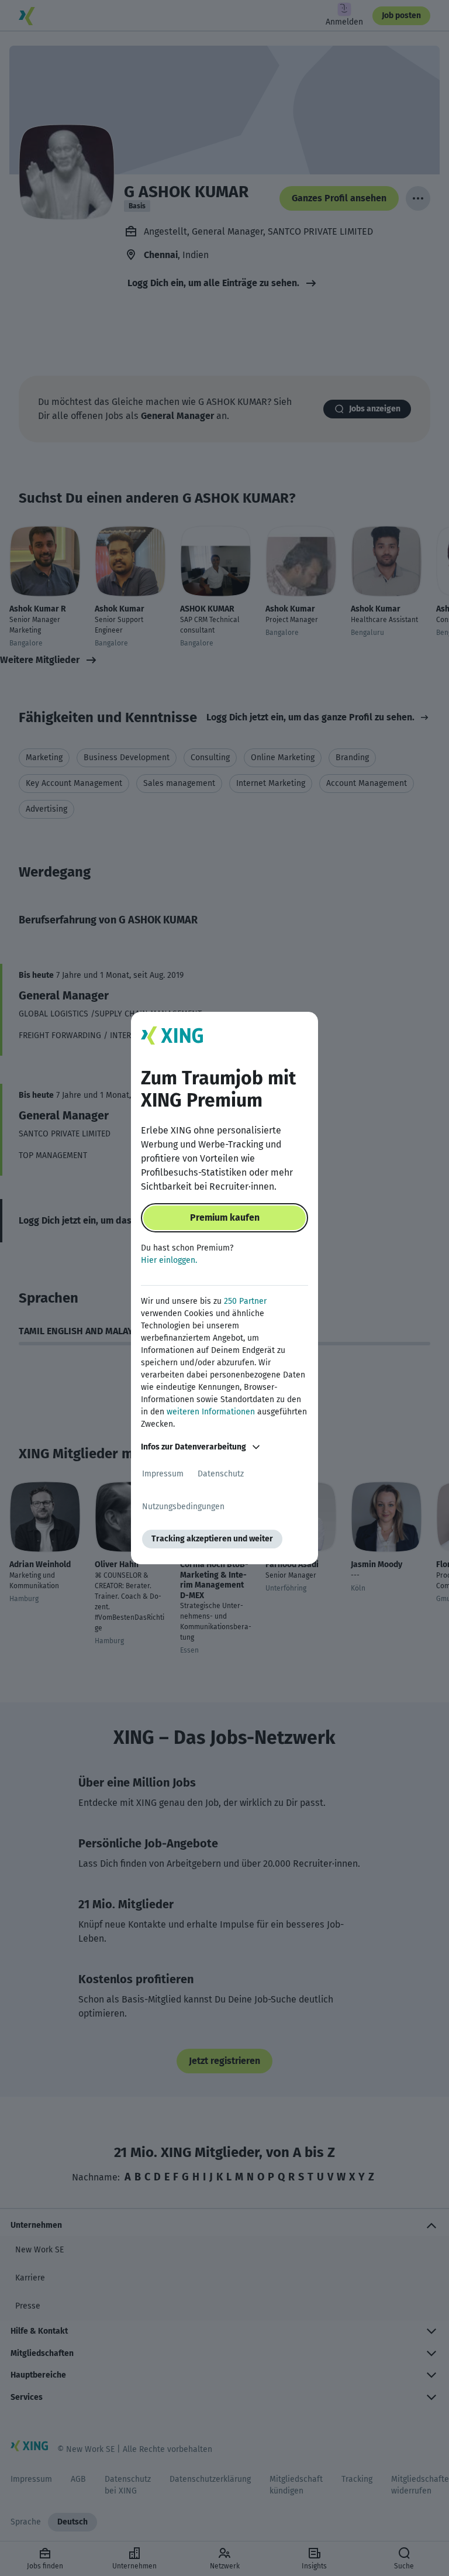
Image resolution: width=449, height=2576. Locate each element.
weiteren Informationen (211, 1412)
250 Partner (245, 1301)
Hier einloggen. (169, 1260)
